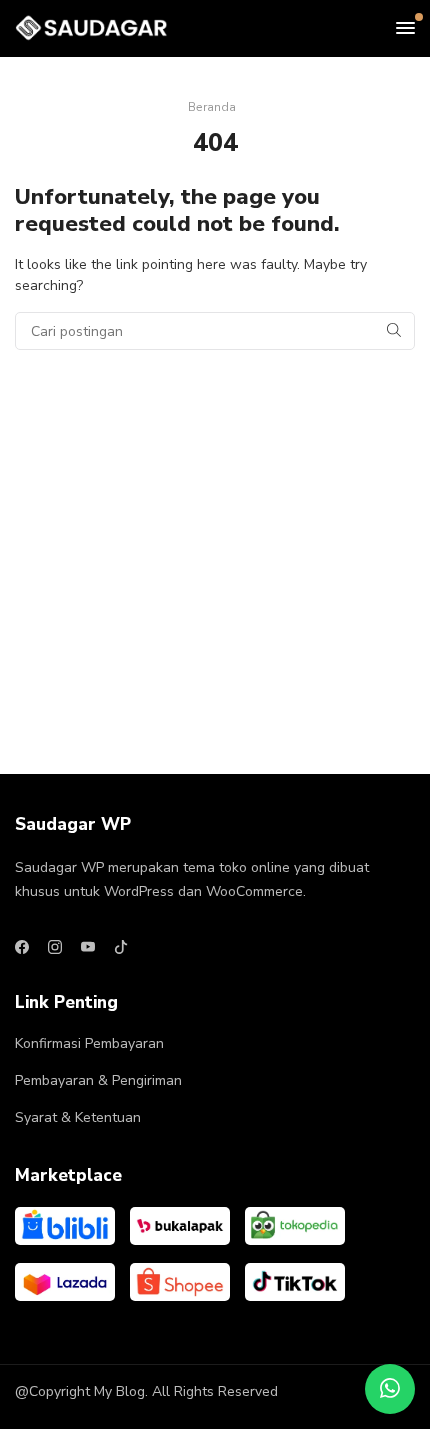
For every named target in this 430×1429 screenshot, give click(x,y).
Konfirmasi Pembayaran (89, 1043)
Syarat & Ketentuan (78, 1117)
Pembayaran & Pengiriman (98, 1080)
